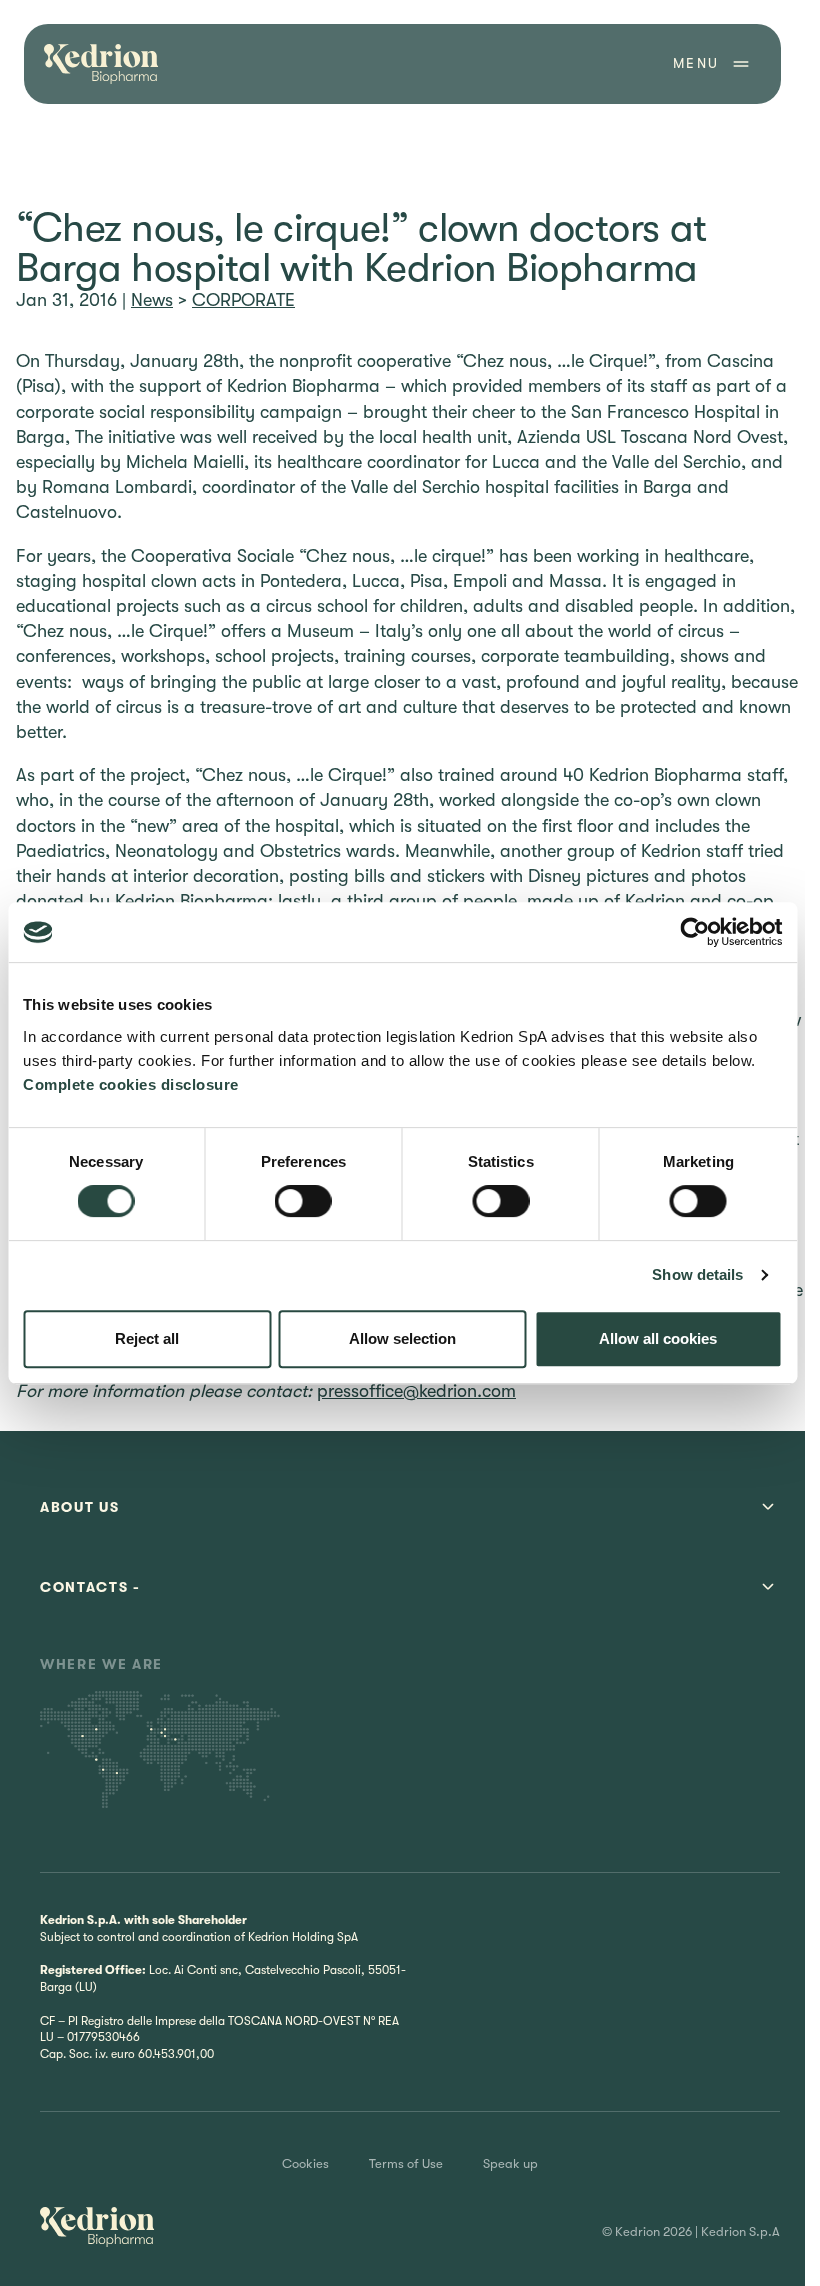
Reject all (147, 1338)
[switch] (303, 1201)
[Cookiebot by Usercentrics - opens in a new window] (694, 932)
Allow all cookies (658, 1338)
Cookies (305, 2163)
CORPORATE (243, 300)
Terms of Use (406, 2163)
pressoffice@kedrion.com (416, 1391)
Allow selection (402, 1338)
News (152, 300)
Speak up (510, 2163)
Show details (697, 1274)
